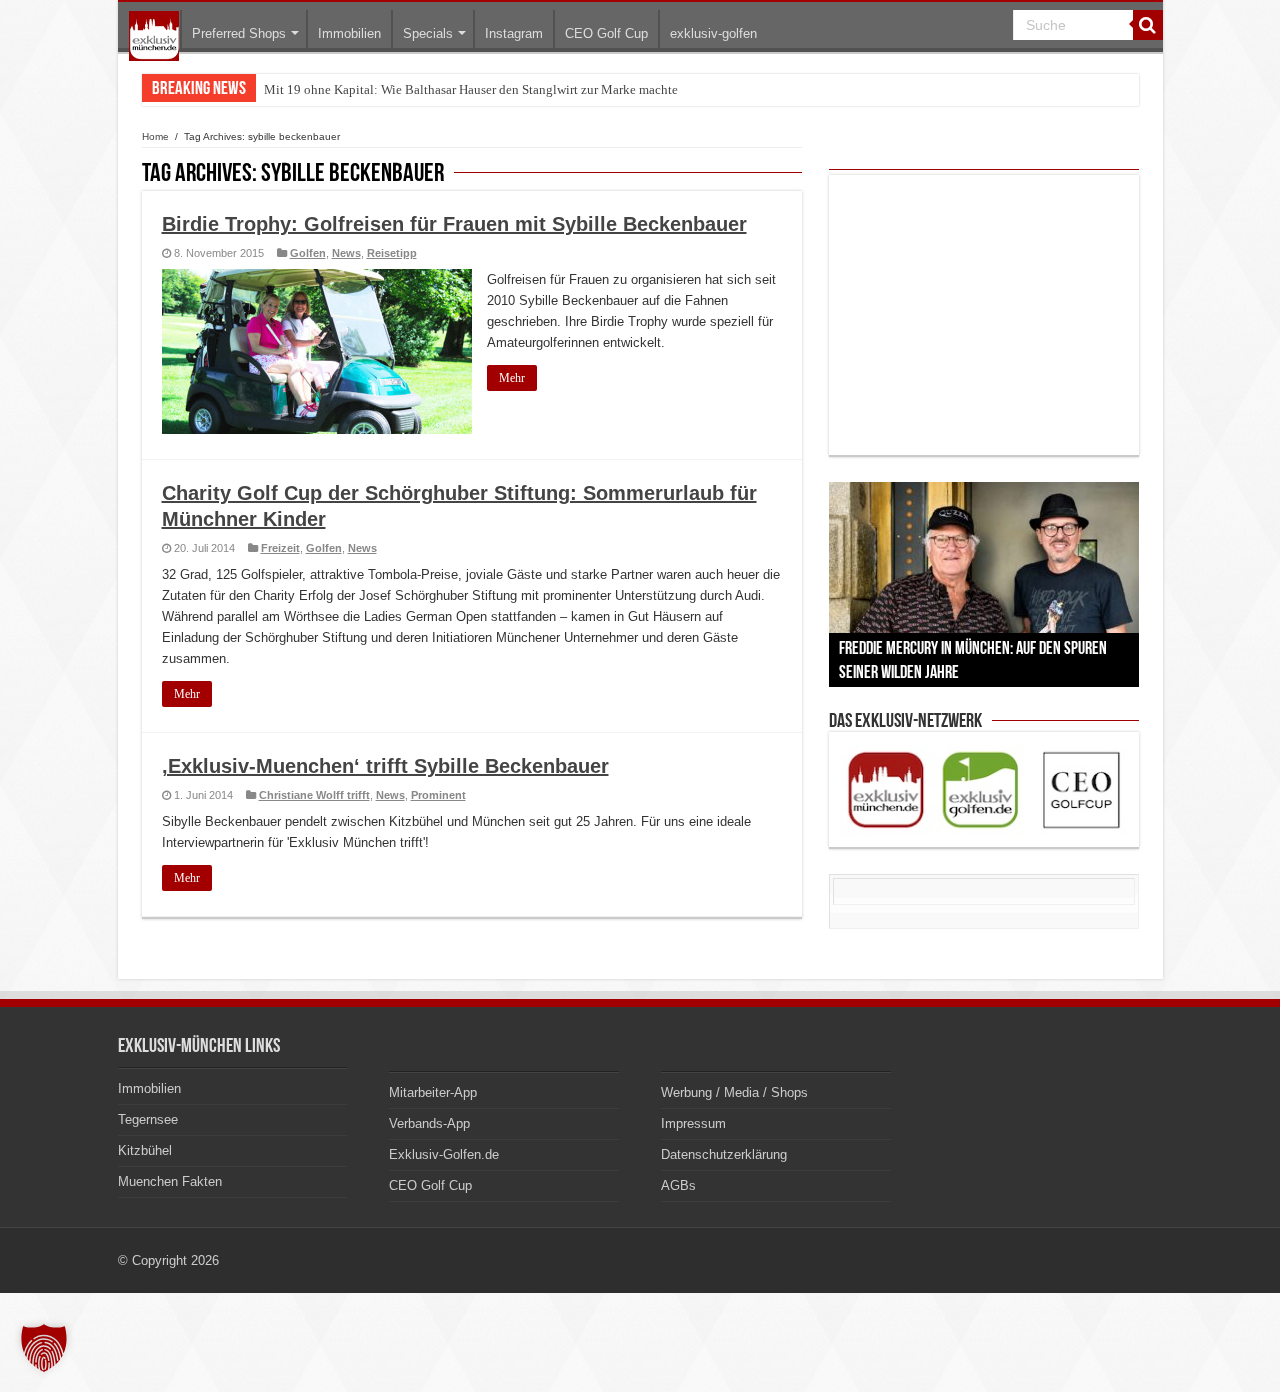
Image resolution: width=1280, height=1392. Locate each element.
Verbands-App (429, 1123)
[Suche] (1148, 25)
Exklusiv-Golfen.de (444, 1154)
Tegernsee (148, 1119)
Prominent (438, 795)
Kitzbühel (145, 1150)
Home (155, 136)
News (346, 253)
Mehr (512, 378)
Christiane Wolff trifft (314, 795)
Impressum (693, 1123)
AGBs (678, 1185)
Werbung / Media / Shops (734, 1092)
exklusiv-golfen (713, 33)
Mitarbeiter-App (433, 1092)
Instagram (514, 33)
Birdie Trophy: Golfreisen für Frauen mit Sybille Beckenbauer (454, 224)
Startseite (154, 36)
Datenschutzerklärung (724, 1154)
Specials (428, 33)
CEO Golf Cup (606, 33)
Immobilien (349, 33)
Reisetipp (392, 253)
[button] (44, 1348)
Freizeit (280, 548)
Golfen (308, 253)
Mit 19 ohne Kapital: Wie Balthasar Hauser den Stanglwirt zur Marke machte (471, 89)
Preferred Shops (239, 33)
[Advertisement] (984, 315)
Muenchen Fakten (170, 1181)
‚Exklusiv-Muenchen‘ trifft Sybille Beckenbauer (385, 766)
